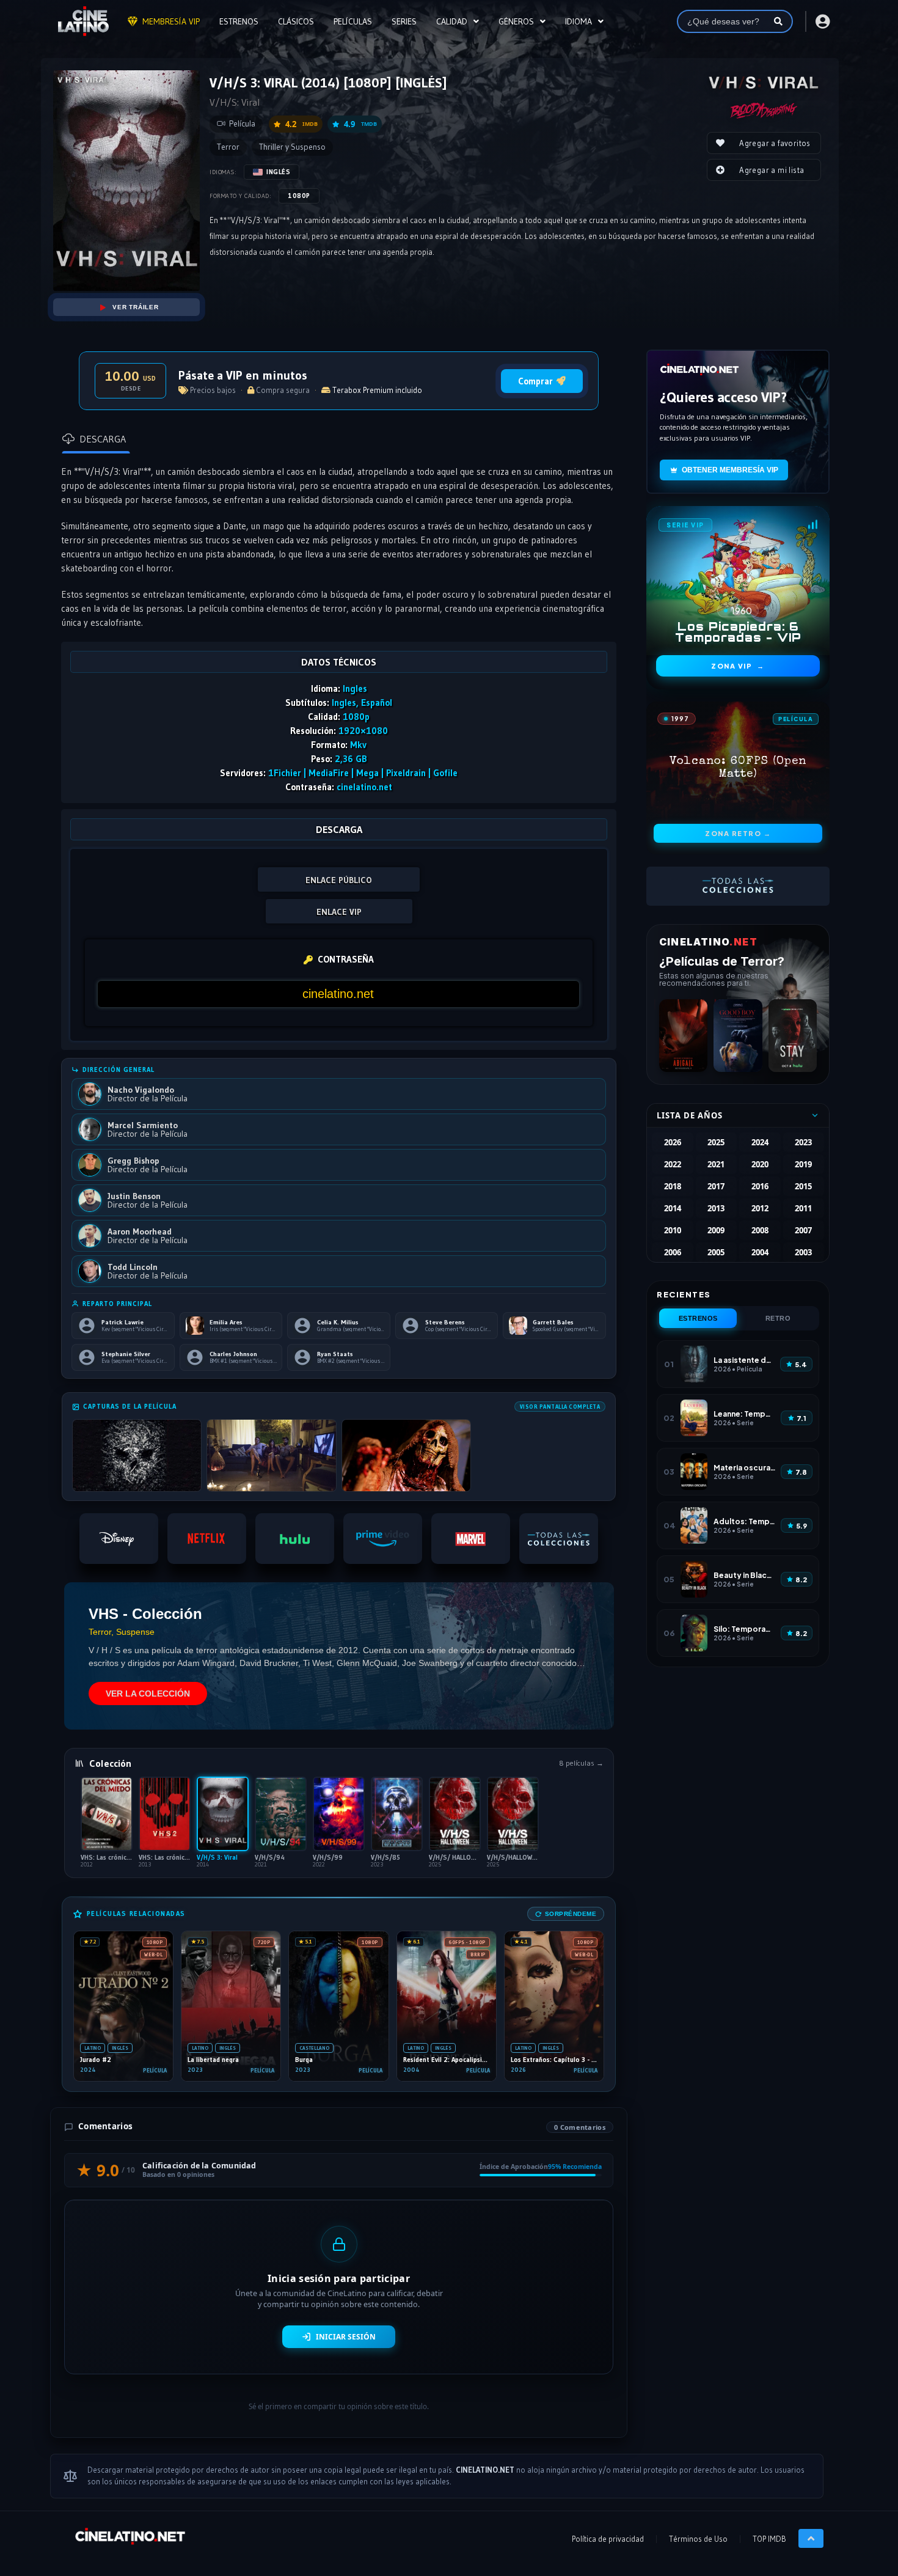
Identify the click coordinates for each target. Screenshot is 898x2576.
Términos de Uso (698, 2539)
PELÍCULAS (353, 21)
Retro (778, 1318)
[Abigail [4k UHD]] (683, 1036)
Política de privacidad (608, 2539)
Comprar (535, 381)
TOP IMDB (769, 2539)
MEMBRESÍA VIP (171, 21)
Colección (110, 1763)
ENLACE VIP (339, 912)
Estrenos (698, 1318)
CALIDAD (452, 21)
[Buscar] (778, 21)
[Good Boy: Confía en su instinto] (738, 1036)
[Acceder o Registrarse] (822, 21)
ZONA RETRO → (738, 833)
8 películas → (581, 1763)
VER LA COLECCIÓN (148, 1693)
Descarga (103, 439)
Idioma (579, 21)
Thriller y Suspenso (292, 147)
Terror (228, 147)
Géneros (516, 21)
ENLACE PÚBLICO (339, 880)
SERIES (404, 21)
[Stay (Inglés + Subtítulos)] (793, 1036)
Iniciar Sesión (346, 2337)
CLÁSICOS (296, 21)
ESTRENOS (239, 21)
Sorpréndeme (571, 1914)
